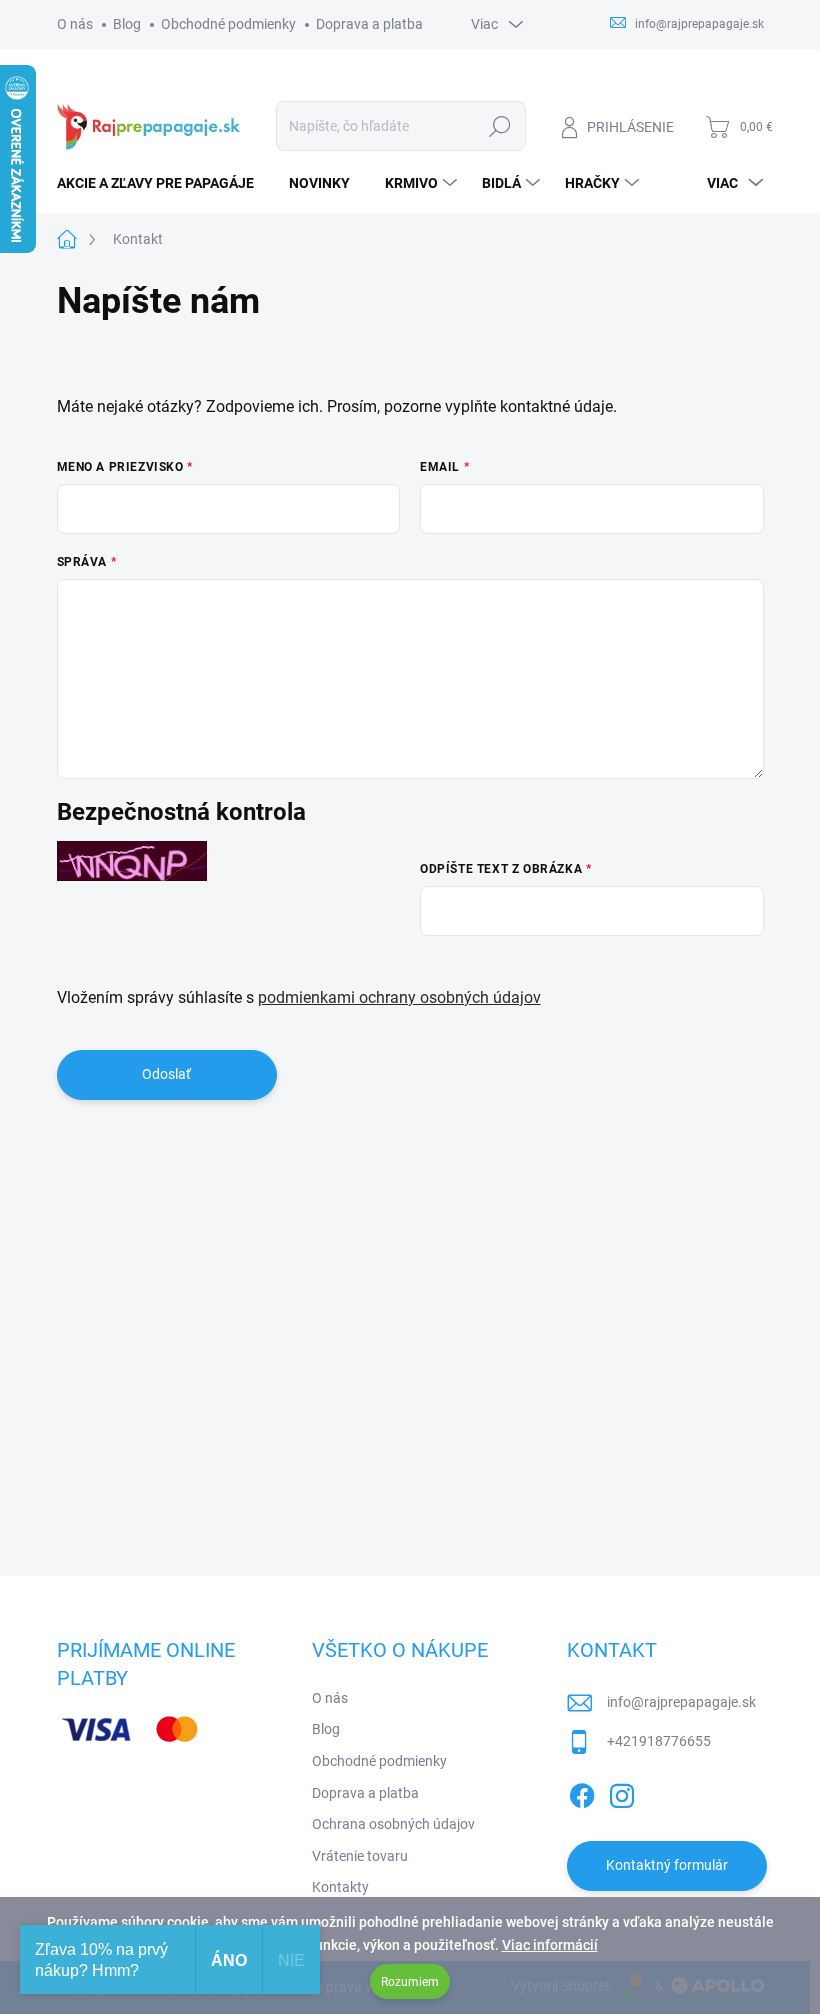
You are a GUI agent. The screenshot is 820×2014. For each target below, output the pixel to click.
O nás (75, 24)
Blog (127, 24)
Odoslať (166, 1074)
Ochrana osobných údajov (393, 1824)
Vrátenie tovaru (360, 1856)
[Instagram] (622, 1792)
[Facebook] (582, 1792)
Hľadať (499, 126)
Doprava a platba (369, 24)
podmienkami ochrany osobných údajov (399, 997)
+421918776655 (659, 1741)
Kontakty (340, 1887)
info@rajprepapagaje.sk (681, 1702)
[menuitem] (163, 183)
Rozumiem (410, 1982)
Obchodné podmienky (228, 24)
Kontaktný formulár (667, 1865)
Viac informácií (550, 1945)
